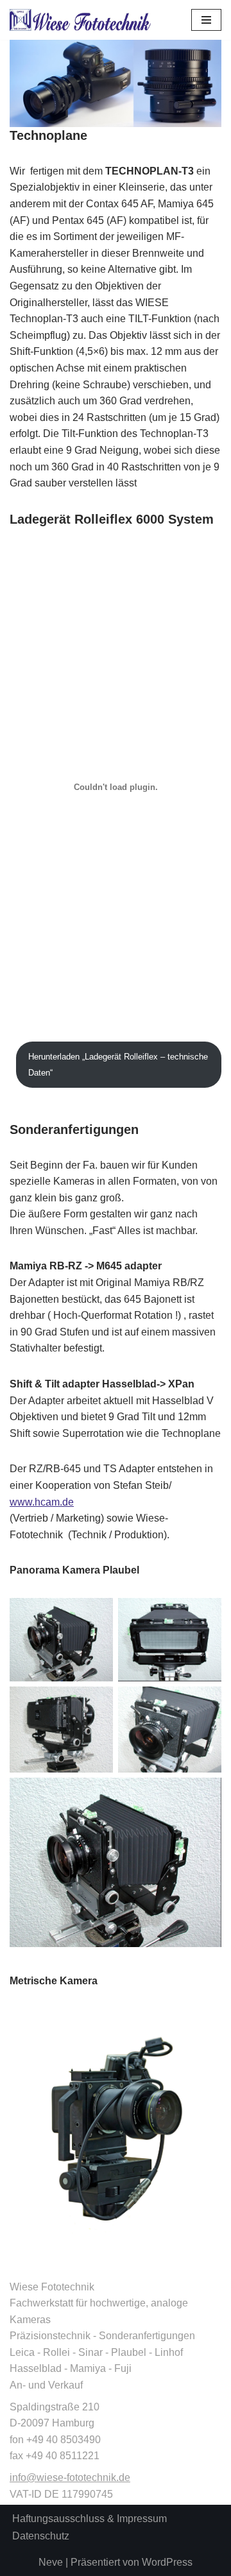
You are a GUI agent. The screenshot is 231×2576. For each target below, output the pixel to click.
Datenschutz (41, 2536)
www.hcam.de (42, 1502)
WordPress (167, 2562)
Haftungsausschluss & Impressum (90, 2519)
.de (123, 2477)
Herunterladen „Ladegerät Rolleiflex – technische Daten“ (118, 1065)
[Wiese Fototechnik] (80, 20)
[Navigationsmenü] (206, 20)
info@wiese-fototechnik (63, 2477)
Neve (51, 2562)
